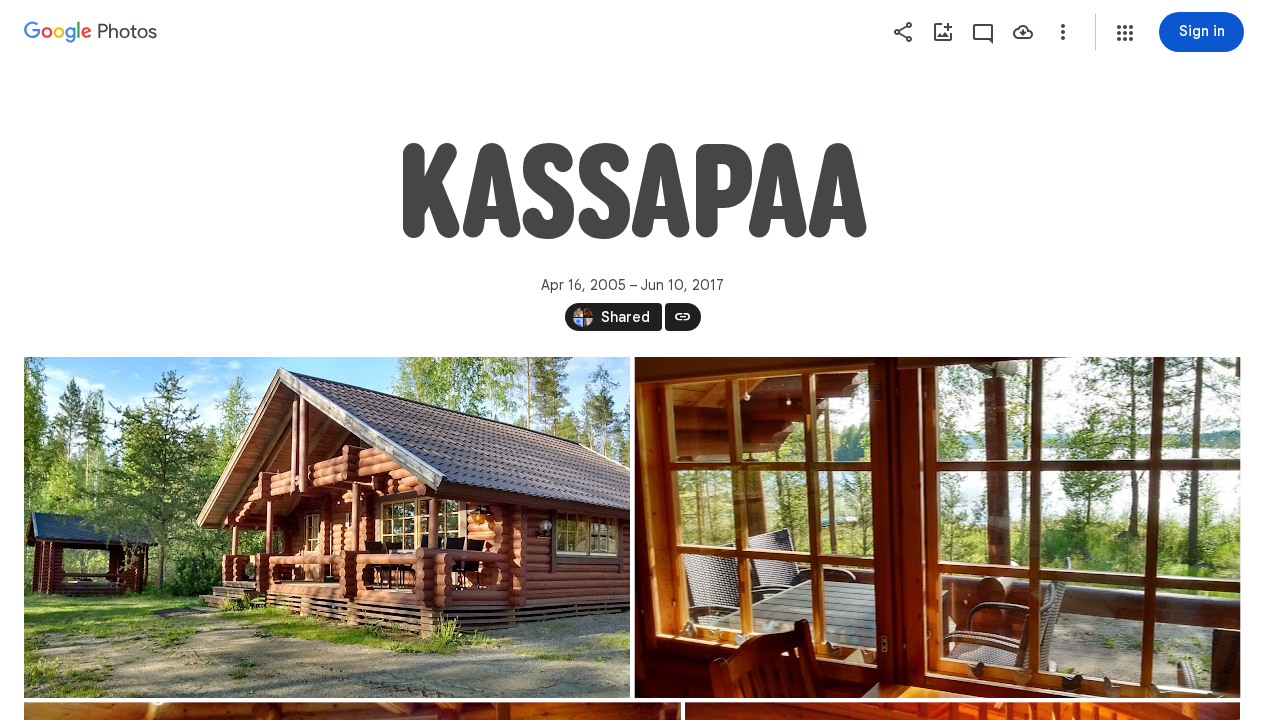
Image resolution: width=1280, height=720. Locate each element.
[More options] (1063, 32)
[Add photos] (943, 32)
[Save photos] (1023, 32)
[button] (1125, 33)
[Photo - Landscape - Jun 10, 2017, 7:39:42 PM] (327, 527)
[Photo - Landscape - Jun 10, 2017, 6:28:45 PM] (938, 527)
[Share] (903, 32)
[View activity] (983, 32)
